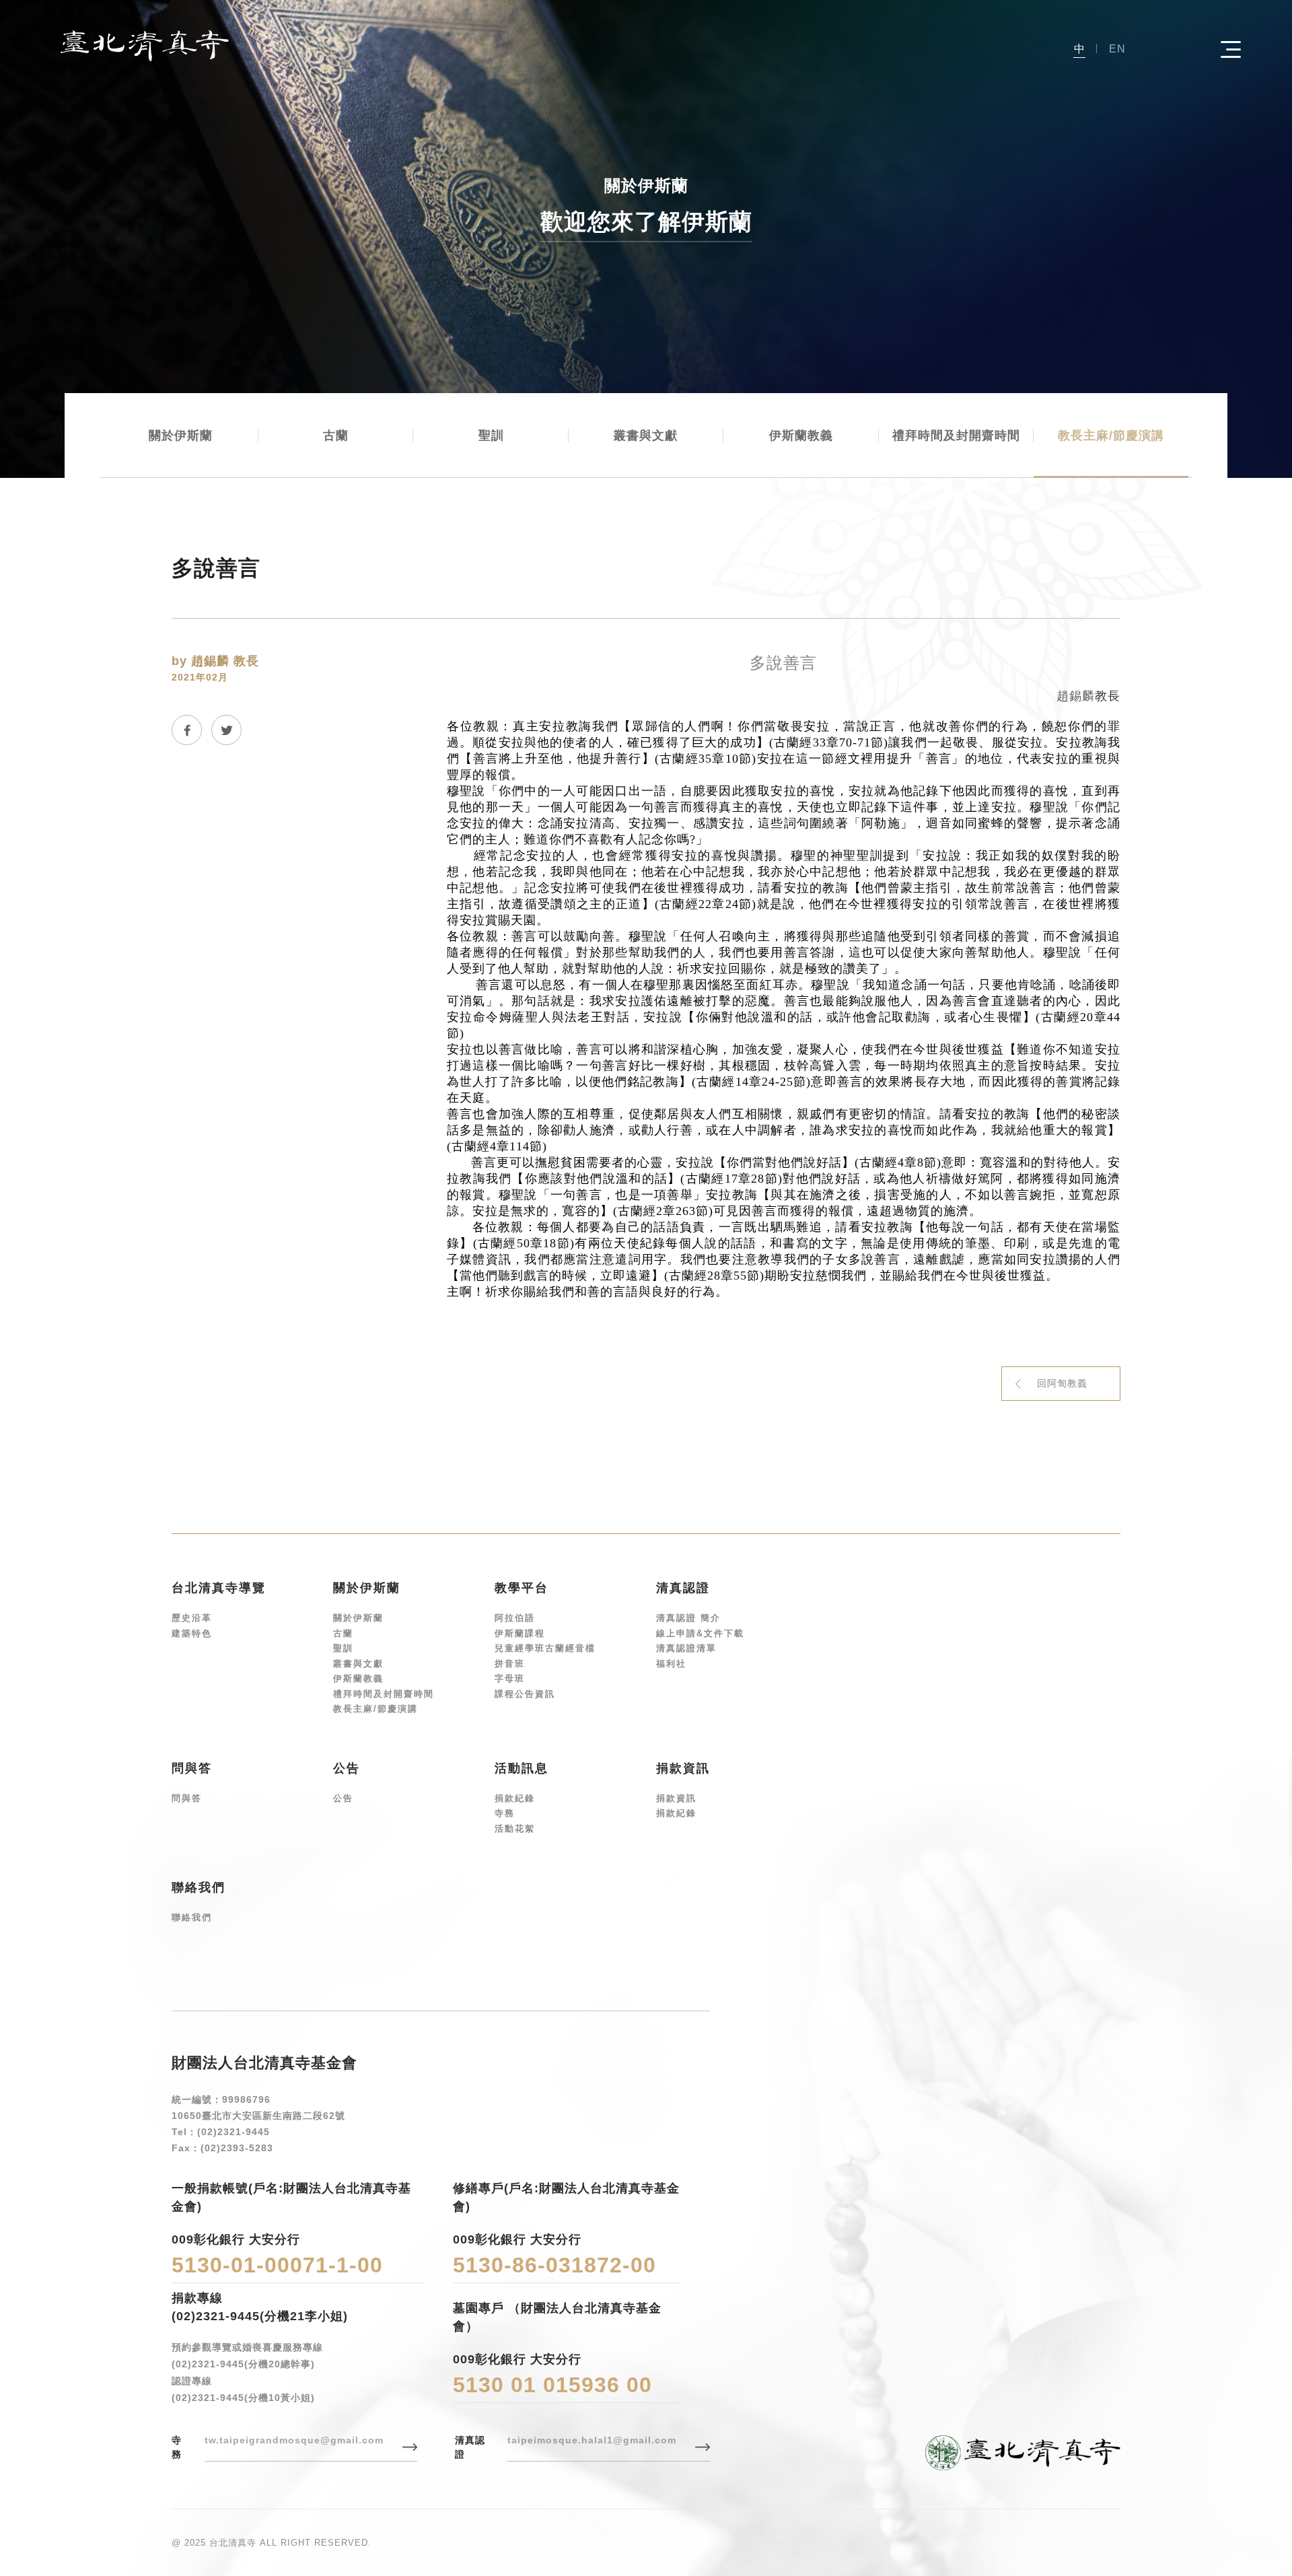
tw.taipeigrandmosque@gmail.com (294, 2440)
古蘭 (336, 436)
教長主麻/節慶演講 (1111, 436)
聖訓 (491, 436)
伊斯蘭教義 (801, 436)
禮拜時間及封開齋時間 (956, 436)
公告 (343, 1798)
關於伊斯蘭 (181, 436)
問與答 (187, 1798)
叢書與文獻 (646, 436)
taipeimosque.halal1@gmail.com (592, 2440)
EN (1117, 49)
